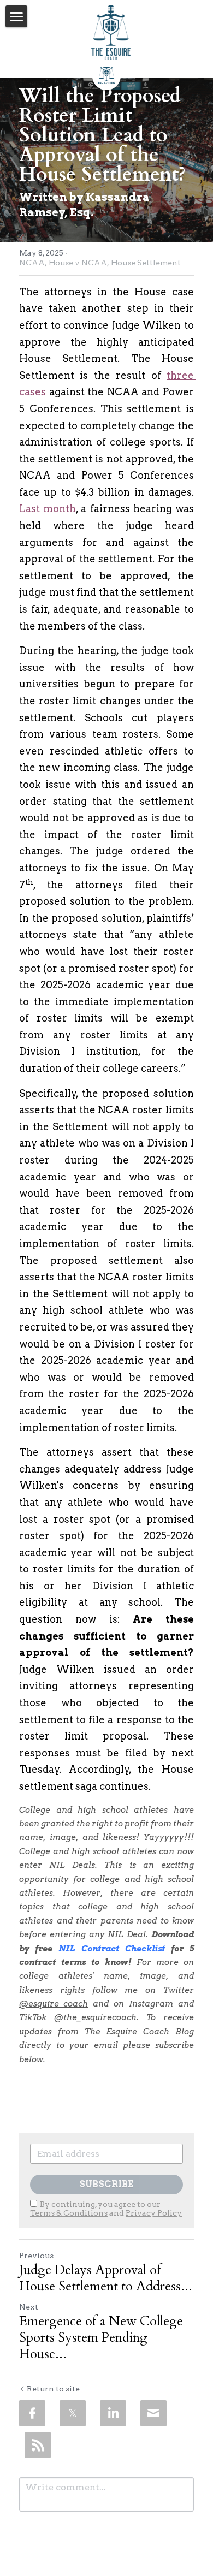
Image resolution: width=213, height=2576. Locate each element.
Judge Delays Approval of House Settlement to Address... (106, 2278)
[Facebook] (32, 2413)
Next (29, 2307)
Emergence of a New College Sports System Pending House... (101, 2338)
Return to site (53, 2389)
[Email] (153, 2413)
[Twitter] (73, 2413)
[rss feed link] (38, 2445)
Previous (36, 2256)
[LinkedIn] (113, 2413)
